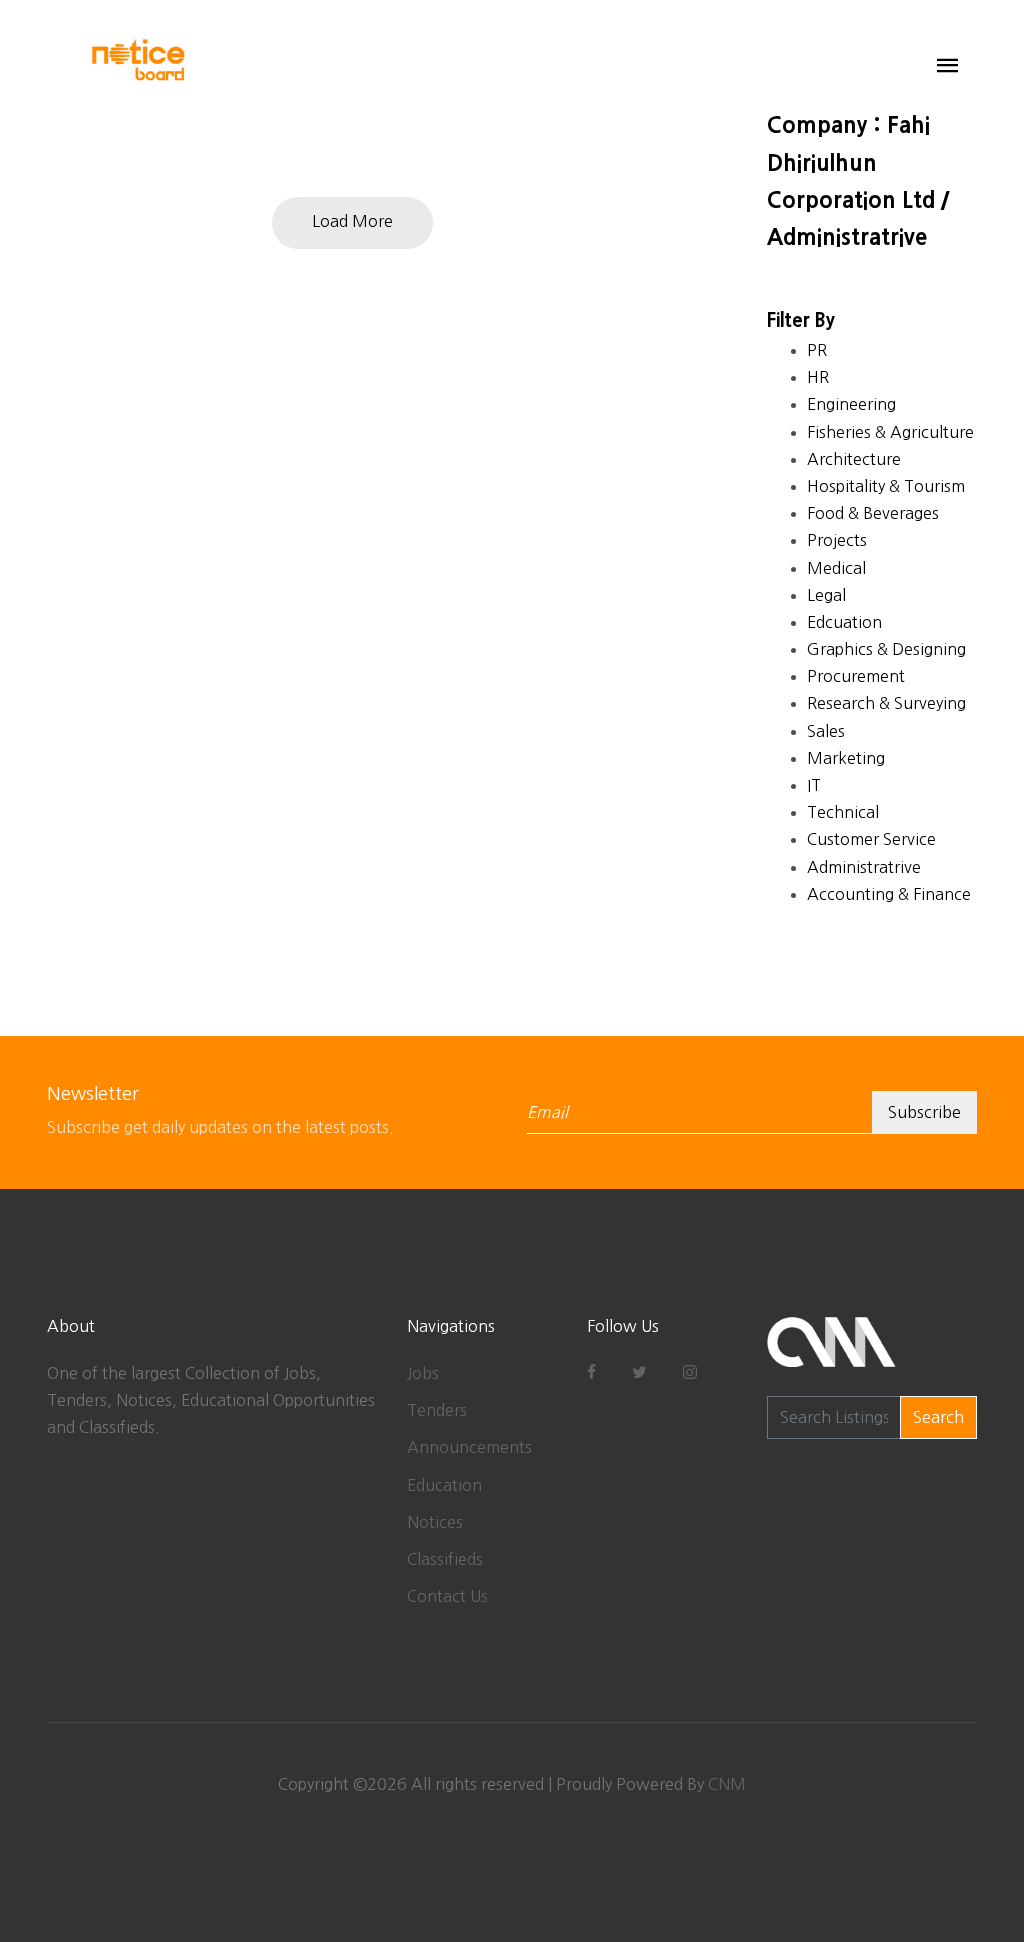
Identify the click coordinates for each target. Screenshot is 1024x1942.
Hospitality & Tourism (886, 486)
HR (818, 377)
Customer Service (871, 839)
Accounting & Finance (889, 894)
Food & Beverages (873, 513)
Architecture (854, 459)
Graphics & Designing (886, 649)
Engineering (851, 404)
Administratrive (864, 867)
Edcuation (844, 622)
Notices (435, 1522)
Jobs (423, 1373)
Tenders (437, 1410)
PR (817, 350)
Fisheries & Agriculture (890, 432)
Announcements (469, 1447)
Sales (826, 731)
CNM (727, 1784)
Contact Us (447, 1596)
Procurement (856, 676)
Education (444, 1485)
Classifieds (445, 1559)
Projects (837, 540)
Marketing (846, 758)
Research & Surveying (886, 703)
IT (814, 785)
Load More (352, 221)
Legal (826, 595)
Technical (843, 812)
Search (938, 1417)
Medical (836, 568)
